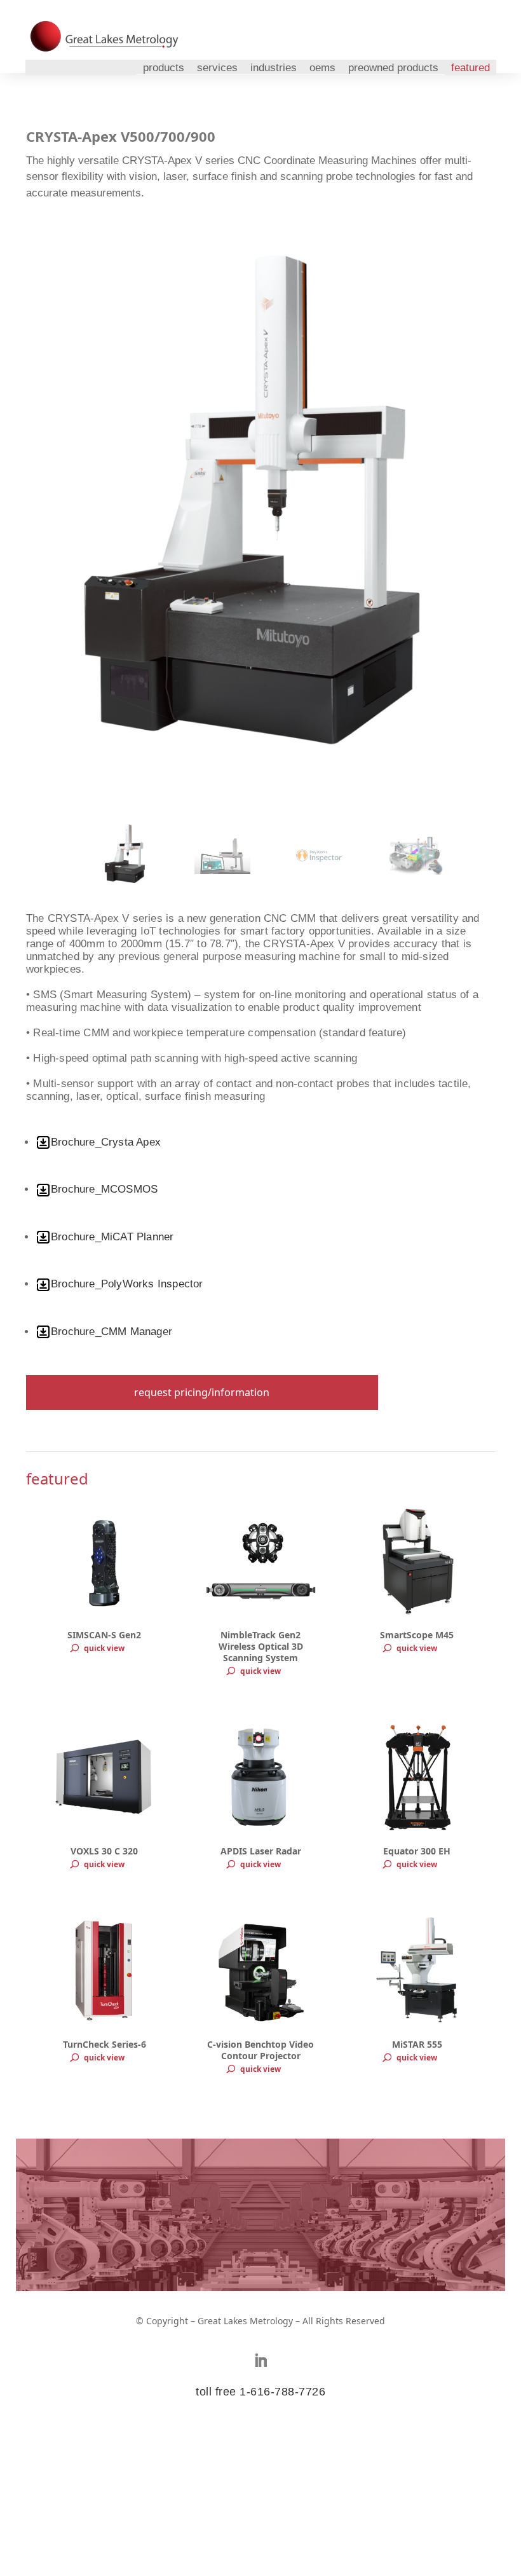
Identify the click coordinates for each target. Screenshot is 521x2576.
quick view (104, 1648)
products (164, 68)
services (217, 68)
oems (322, 68)
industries (274, 68)
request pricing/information (202, 1392)
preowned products (393, 68)
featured (470, 68)
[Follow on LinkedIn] (260, 2360)
